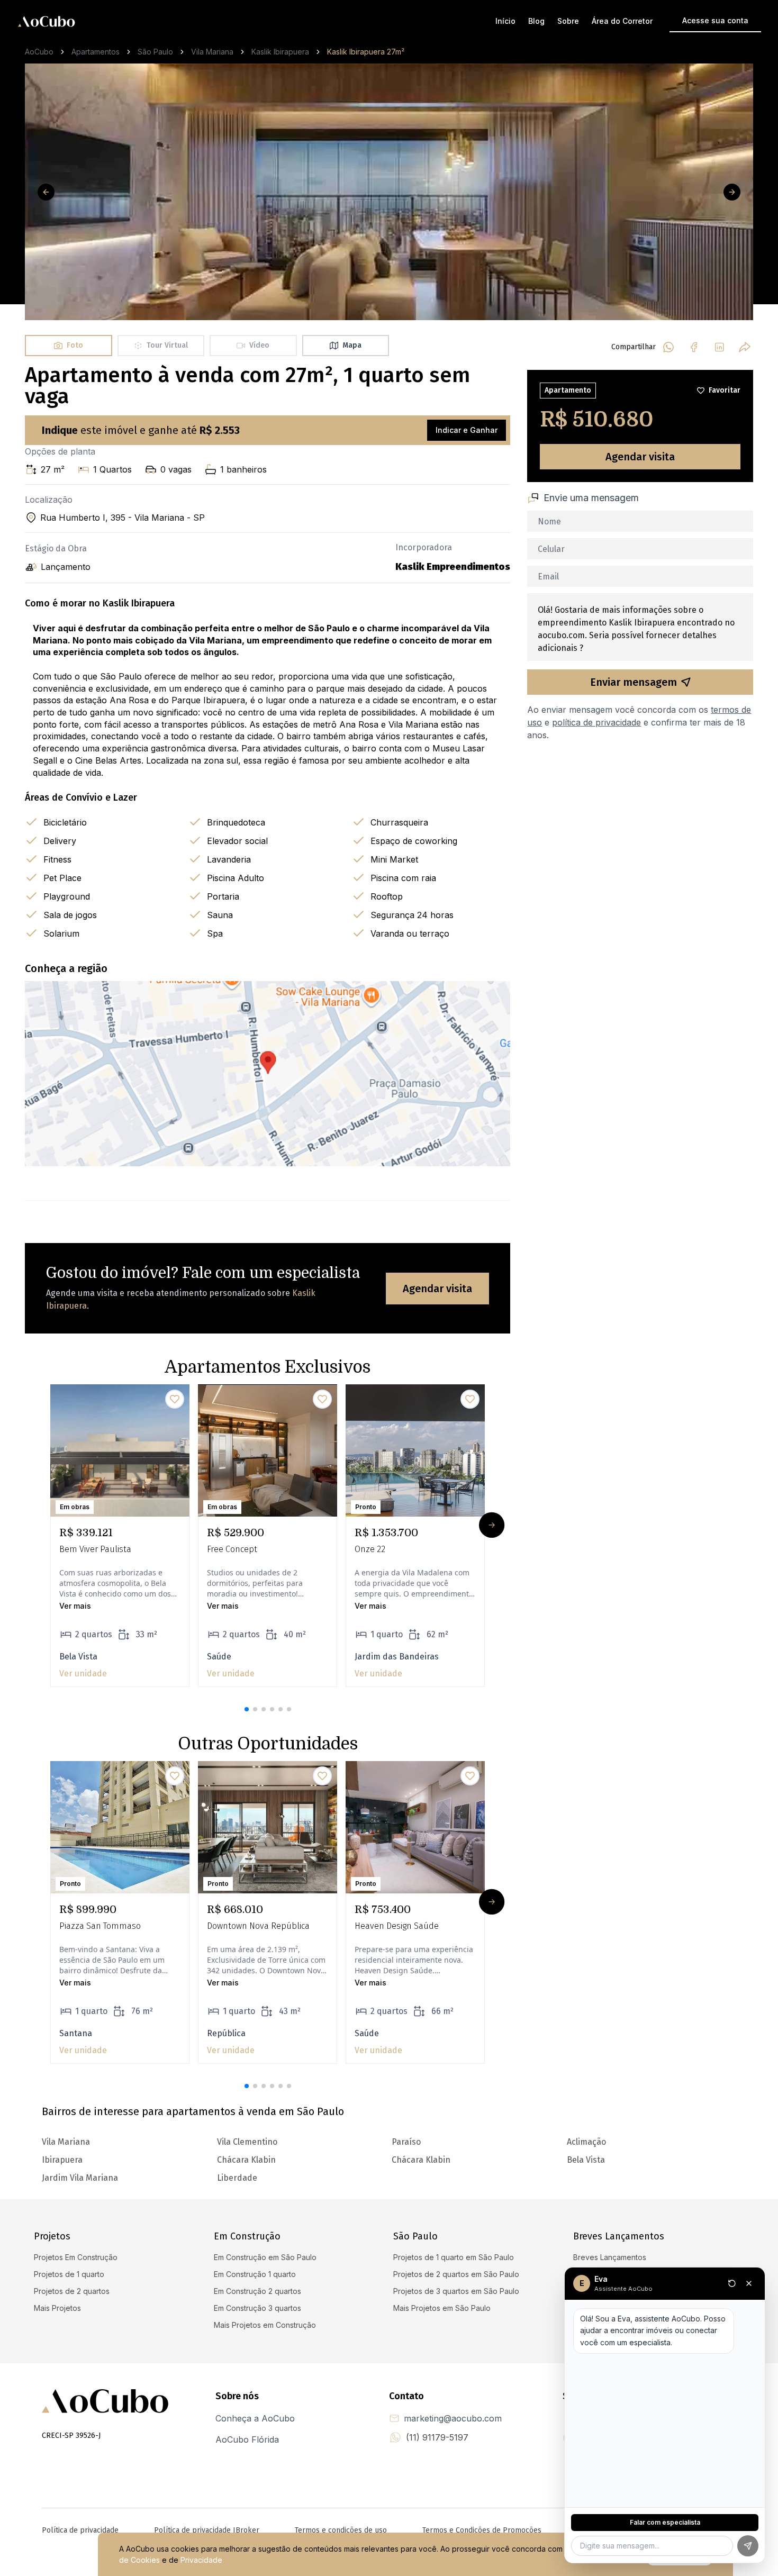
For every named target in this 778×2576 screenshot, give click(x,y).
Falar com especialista (665, 2522)
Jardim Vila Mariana (80, 2178)
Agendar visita (437, 1289)
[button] (247, 1709)
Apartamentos (96, 52)
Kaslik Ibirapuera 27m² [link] (366, 52)
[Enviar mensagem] (748, 2546)
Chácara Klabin (421, 2160)
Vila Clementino (247, 2142)
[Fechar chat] (749, 2283)
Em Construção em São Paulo (265, 2257)
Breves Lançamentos (610, 2257)
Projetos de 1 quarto (69, 2274)
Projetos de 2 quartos (72, 2291)
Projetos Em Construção (76, 2257)
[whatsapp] (668, 347)
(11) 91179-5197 (437, 2437)
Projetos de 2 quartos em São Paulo (456, 2274)
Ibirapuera (62, 2160)
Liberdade (237, 2178)
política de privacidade (596, 722)
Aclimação (586, 2142)
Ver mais (75, 1606)
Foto (75, 345)
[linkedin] (719, 347)
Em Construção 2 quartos (257, 2291)
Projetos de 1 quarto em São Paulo (454, 2257)
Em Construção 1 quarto (255, 2274)
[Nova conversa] (732, 2283)
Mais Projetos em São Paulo (442, 2308)
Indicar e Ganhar (467, 430)
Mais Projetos (57, 2308)
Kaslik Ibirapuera (280, 52)
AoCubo (39, 52)
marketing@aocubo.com (453, 2418)
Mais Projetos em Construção (265, 2325)
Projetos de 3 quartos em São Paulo (456, 2291)
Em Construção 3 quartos (257, 2308)
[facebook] (694, 347)
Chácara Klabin (246, 2160)
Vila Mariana (212, 52)
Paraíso (406, 2142)
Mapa (352, 345)
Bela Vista (586, 2160)
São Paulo (155, 52)
